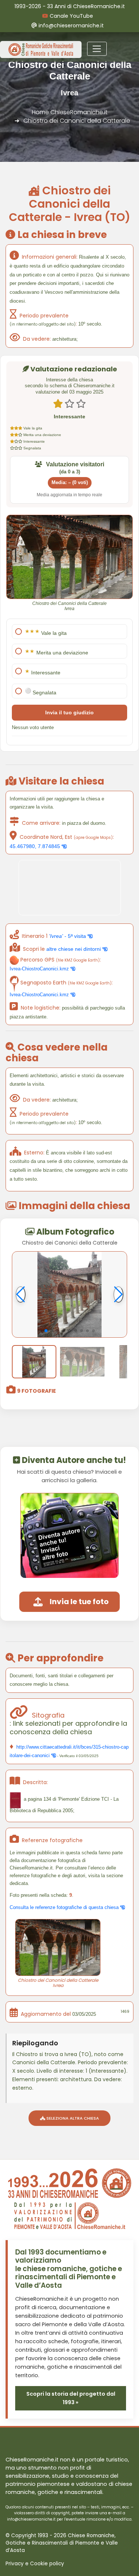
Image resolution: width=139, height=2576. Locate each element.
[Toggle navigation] (97, 49)
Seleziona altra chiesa (72, 2118)
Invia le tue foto (79, 1602)
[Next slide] (118, 1294)
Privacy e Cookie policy (35, 2564)
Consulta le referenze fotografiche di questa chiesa (65, 1907)
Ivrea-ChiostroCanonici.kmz (40, 969)
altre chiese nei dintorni (74, 949)
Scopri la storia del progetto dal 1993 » (71, 2398)
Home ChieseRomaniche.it (70, 112)
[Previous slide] (21, 1294)
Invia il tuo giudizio (69, 712)
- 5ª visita (68, 936)
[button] (46, 1331)
